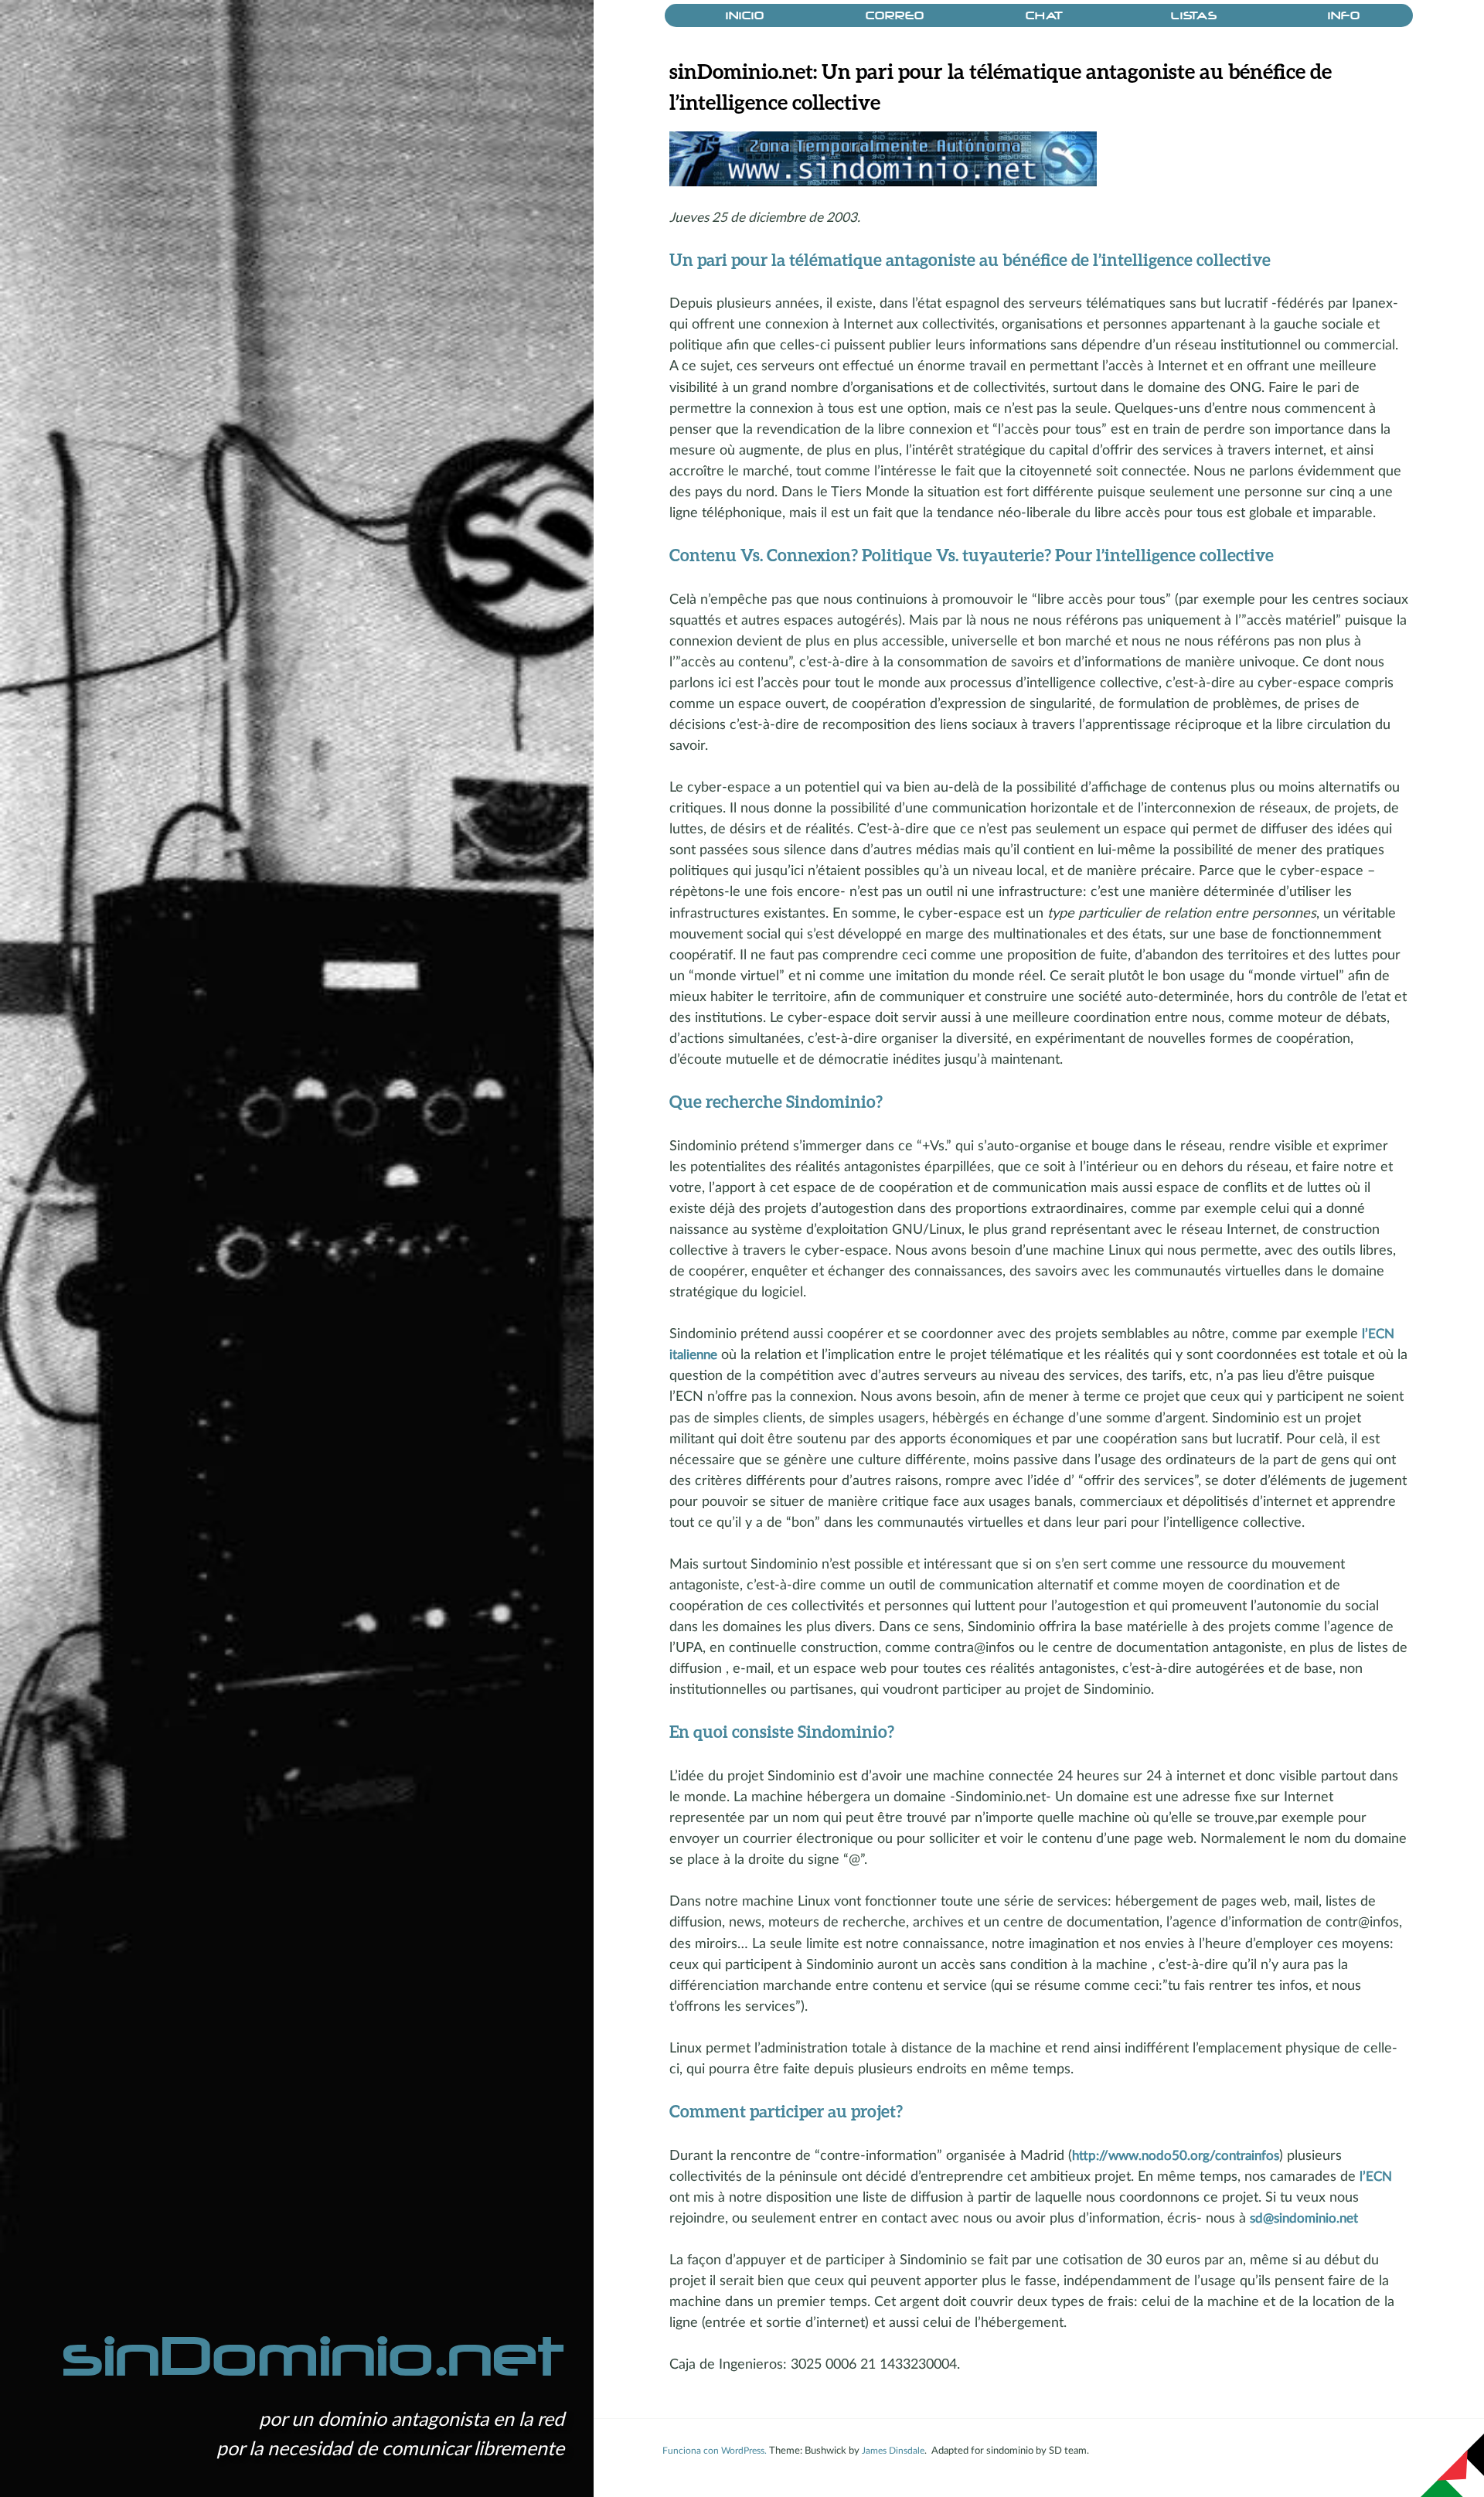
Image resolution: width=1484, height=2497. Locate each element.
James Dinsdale (893, 2451)
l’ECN (1376, 2177)
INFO (1344, 16)
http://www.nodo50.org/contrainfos (1176, 2156)
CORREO (895, 16)
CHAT (1045, 16)
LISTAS (1194, 16)
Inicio (745, 16)
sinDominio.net (313, 2357)
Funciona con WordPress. (715, 2451)
